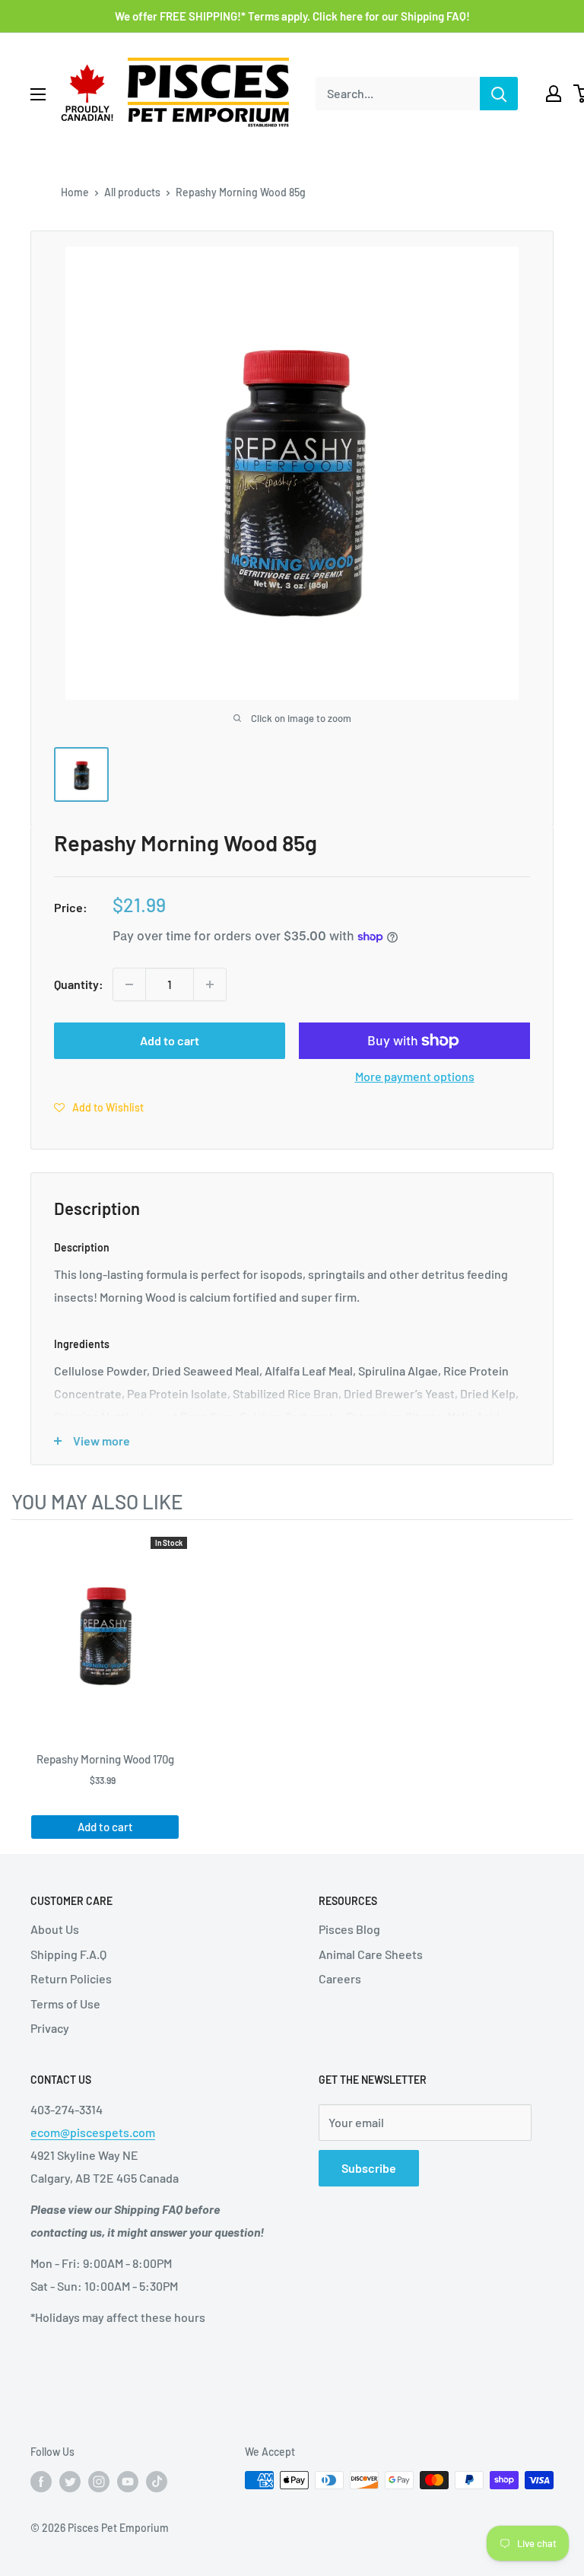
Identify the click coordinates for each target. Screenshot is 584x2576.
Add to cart (170, 1040)
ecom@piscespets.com (93, 2132)
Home (75, 192)
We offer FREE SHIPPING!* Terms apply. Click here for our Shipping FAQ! (292, 16)
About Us (55, 1929)
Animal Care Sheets (371, 1954)
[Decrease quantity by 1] (129, 984)
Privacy (50, 2028)
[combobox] (398, 94)
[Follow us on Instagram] (99, 2482)
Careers (340, 1978)
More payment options (415, 1076)
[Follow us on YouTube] (128, 2482)
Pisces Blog (349, 1929)
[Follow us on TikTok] (157, 2482)
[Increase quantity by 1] (210, 984)
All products (132, 192)
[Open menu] (38, 94)
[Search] (499, 94)
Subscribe (369, 2168)
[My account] (554, 94)
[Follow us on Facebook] (41, 2482)
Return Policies (71, 1978)
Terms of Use (65, 2004)
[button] (99, 1107)
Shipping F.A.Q (68, 1954)
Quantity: (79, 984)
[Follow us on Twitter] (70, 2482)
